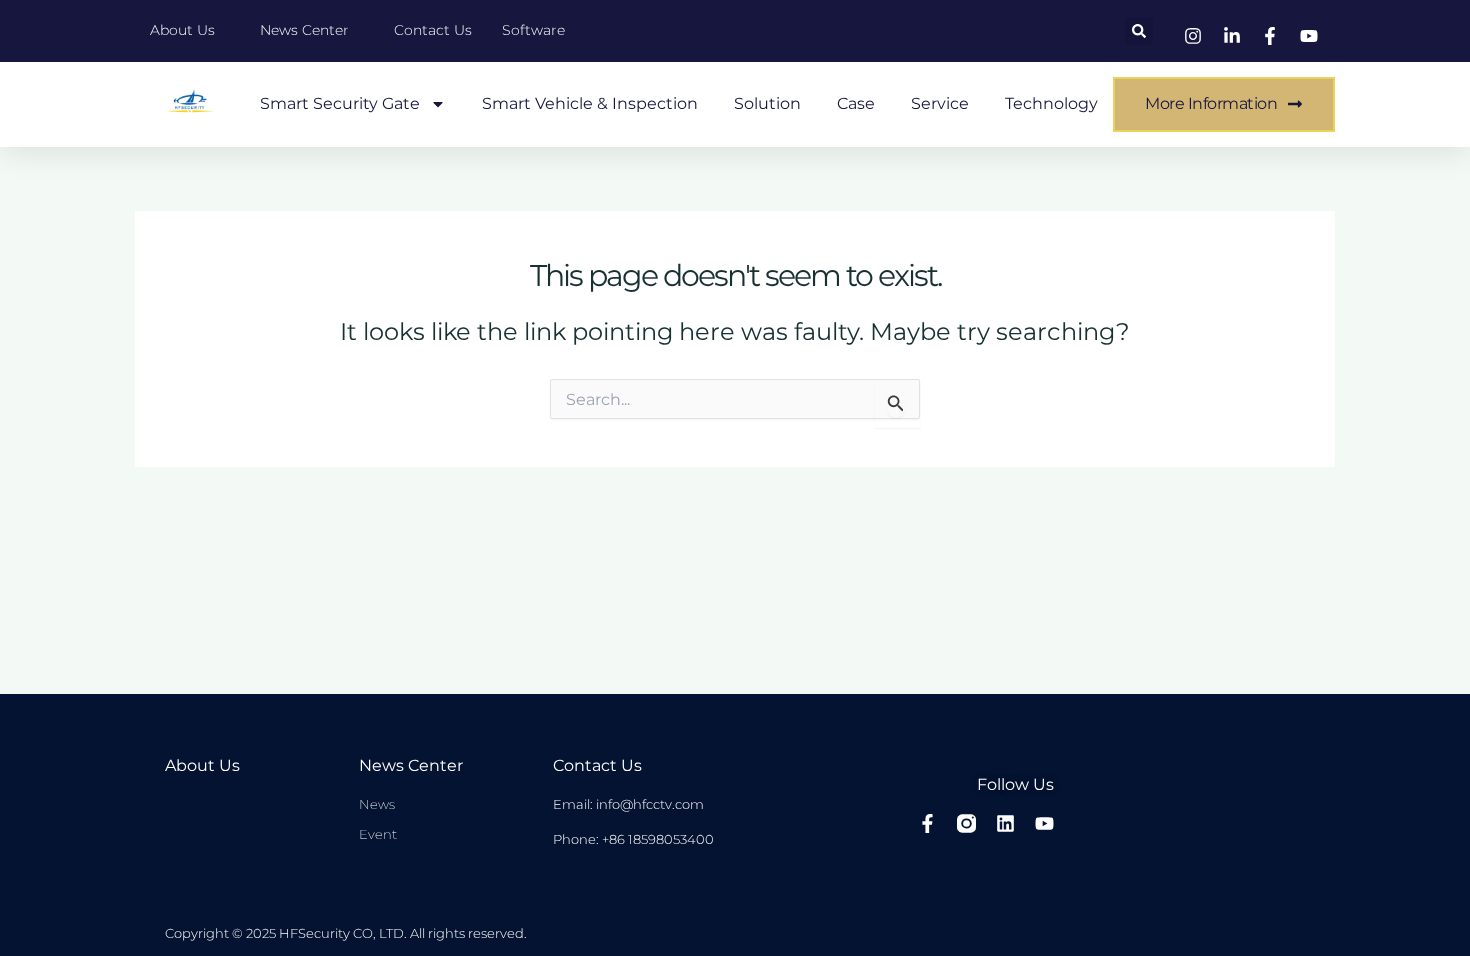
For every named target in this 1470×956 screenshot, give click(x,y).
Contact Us (597, 765)
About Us (202, 765)
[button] (1139, 31)
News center (411, 765)
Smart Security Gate (340, 103)
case (856, 103)
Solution (767, 103)
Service (940, 103)
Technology (1051, 103)
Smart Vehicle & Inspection (590, 103)
